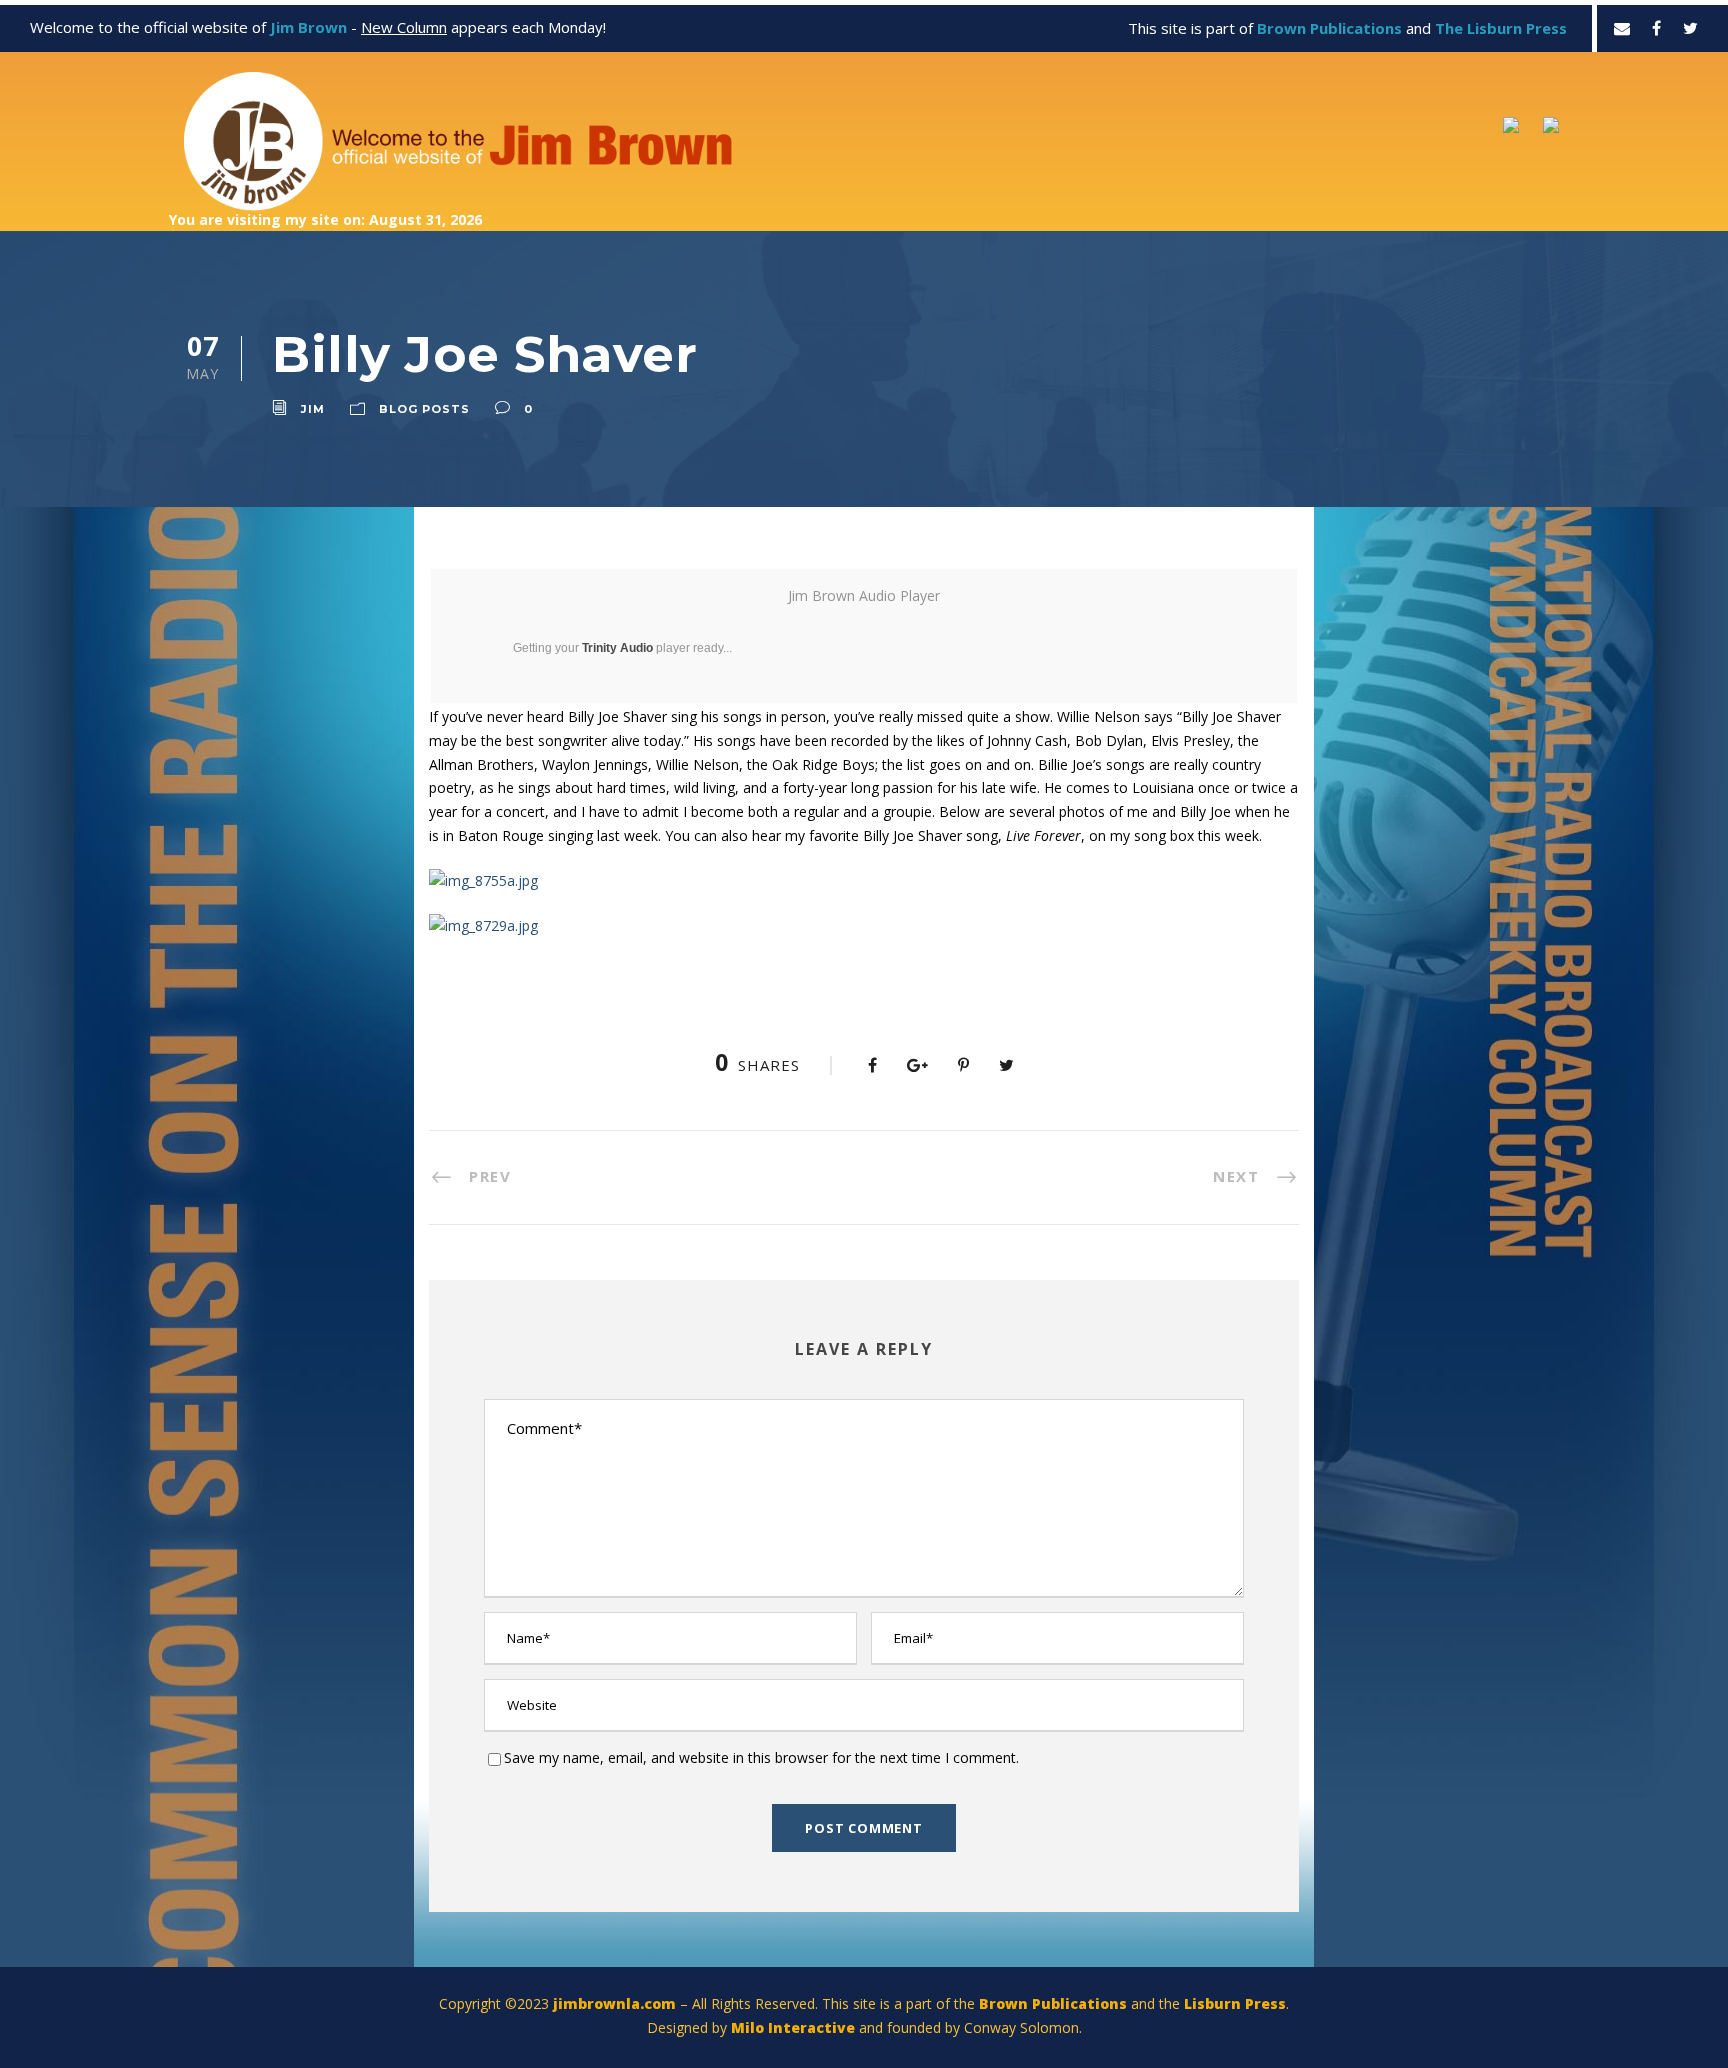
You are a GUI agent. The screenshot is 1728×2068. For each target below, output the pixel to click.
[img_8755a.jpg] (483, 879)
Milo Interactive (795, 2027)
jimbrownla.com (614, 2003)
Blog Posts (424, 409)
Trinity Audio (617, 648)
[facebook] (1656, 28)
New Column (404, 27)
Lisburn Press (1235, 2003)
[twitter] (1690, 28)
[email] (1622, 28)
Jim (313, 409)
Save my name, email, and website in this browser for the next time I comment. (761, 1757)
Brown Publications (1053, 2003)
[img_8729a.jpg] (483, 924)
